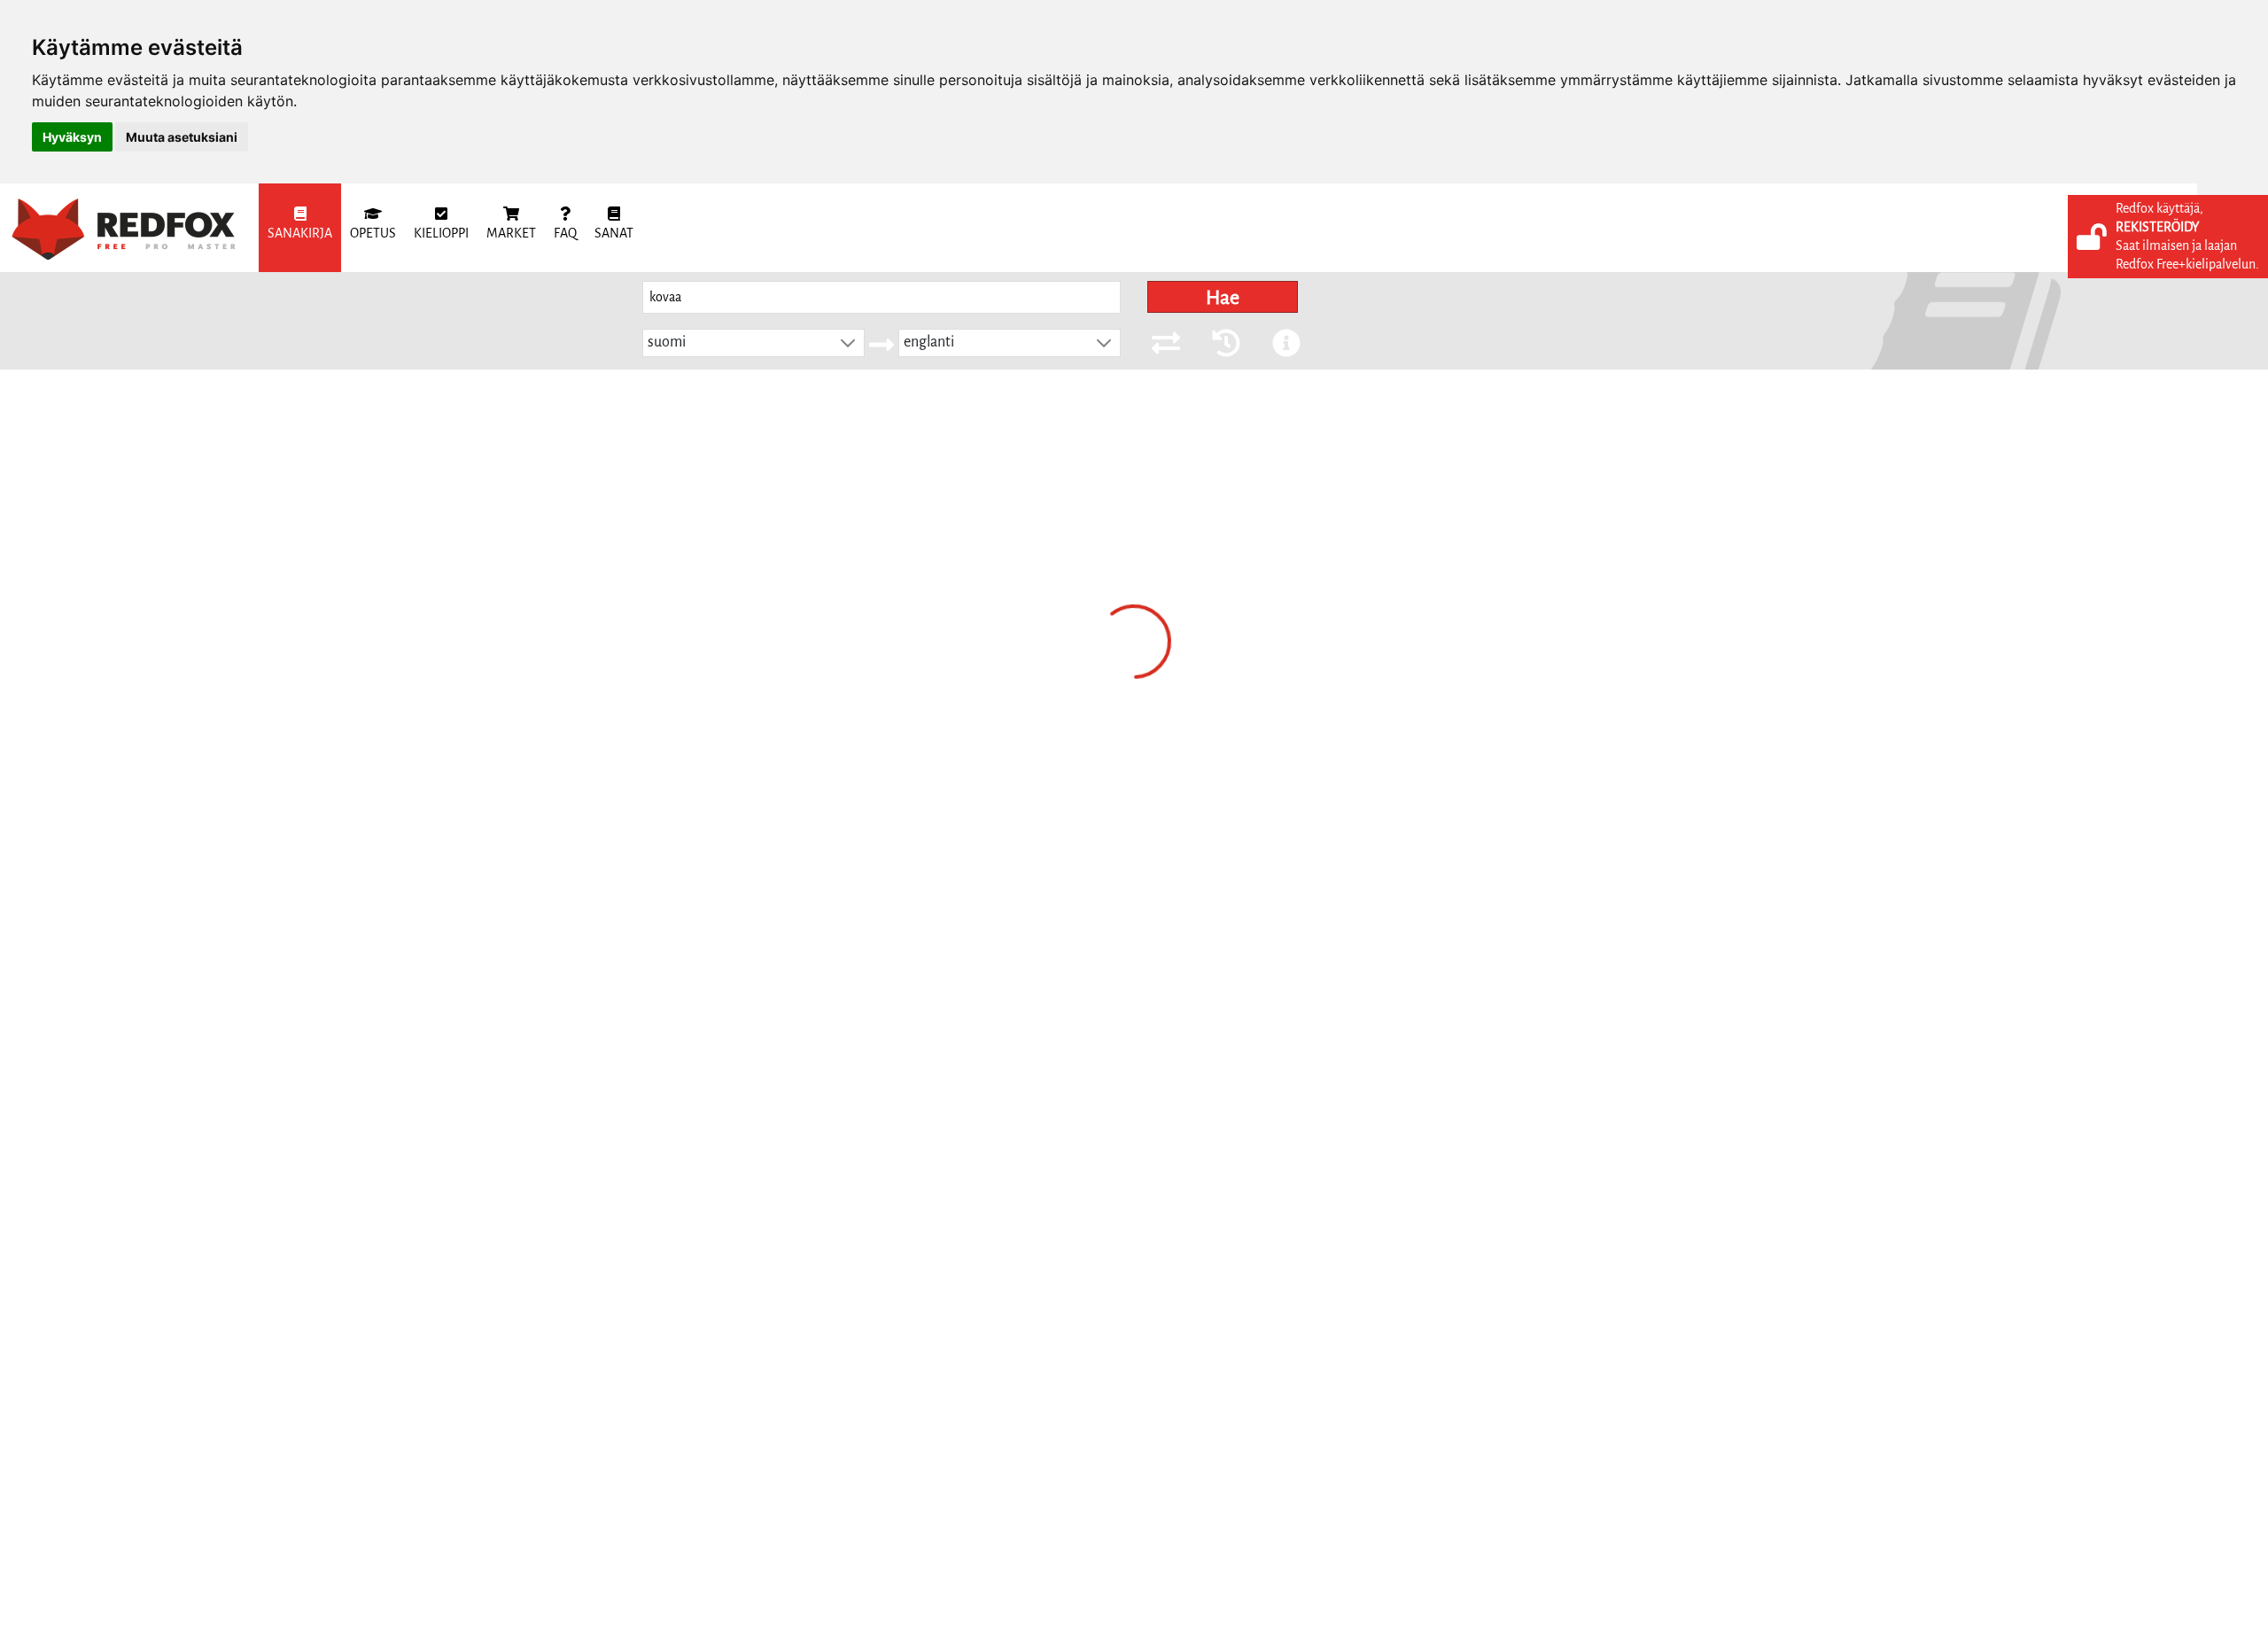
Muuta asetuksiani (182, 137)
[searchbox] (882, 297)
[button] (848, 343)
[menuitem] (300, 228)
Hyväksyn (72, 137)
